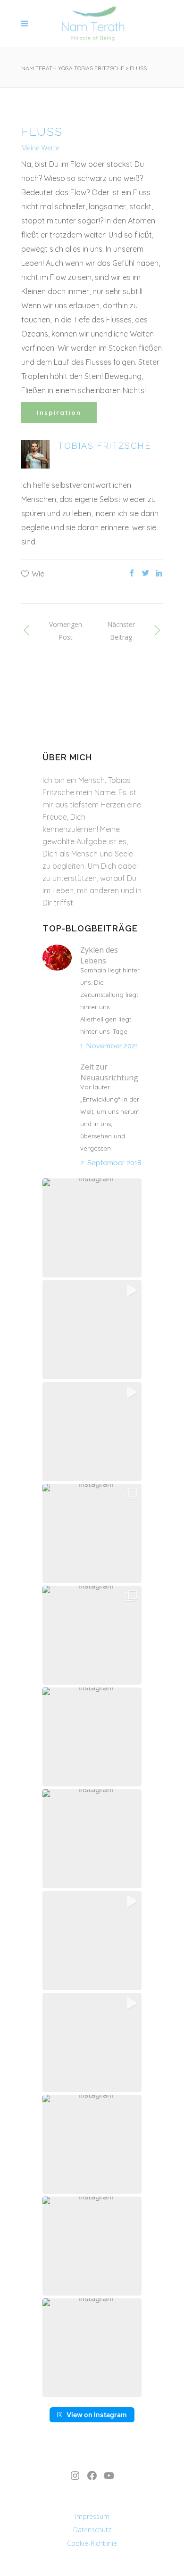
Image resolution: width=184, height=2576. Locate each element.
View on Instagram (97, 2415)
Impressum (92, 2516)
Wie (38, 574)
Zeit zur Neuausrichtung (109, 1072)
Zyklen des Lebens (99, 955)
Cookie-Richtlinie (92, 2543)
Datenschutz (92, 2530)
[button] (92, 1228)
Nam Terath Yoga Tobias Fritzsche (73, 68)
